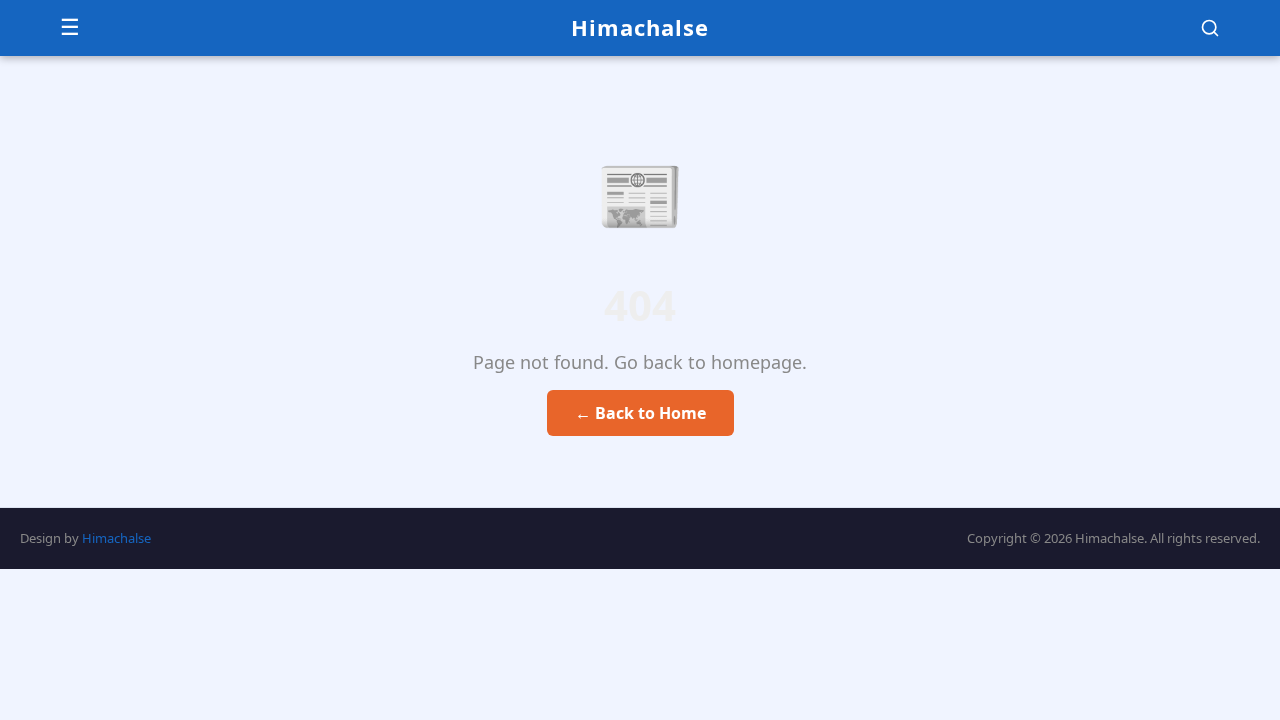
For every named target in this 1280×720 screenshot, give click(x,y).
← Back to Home (640, 413)
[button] (1210, 28)
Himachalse (640, 27)
